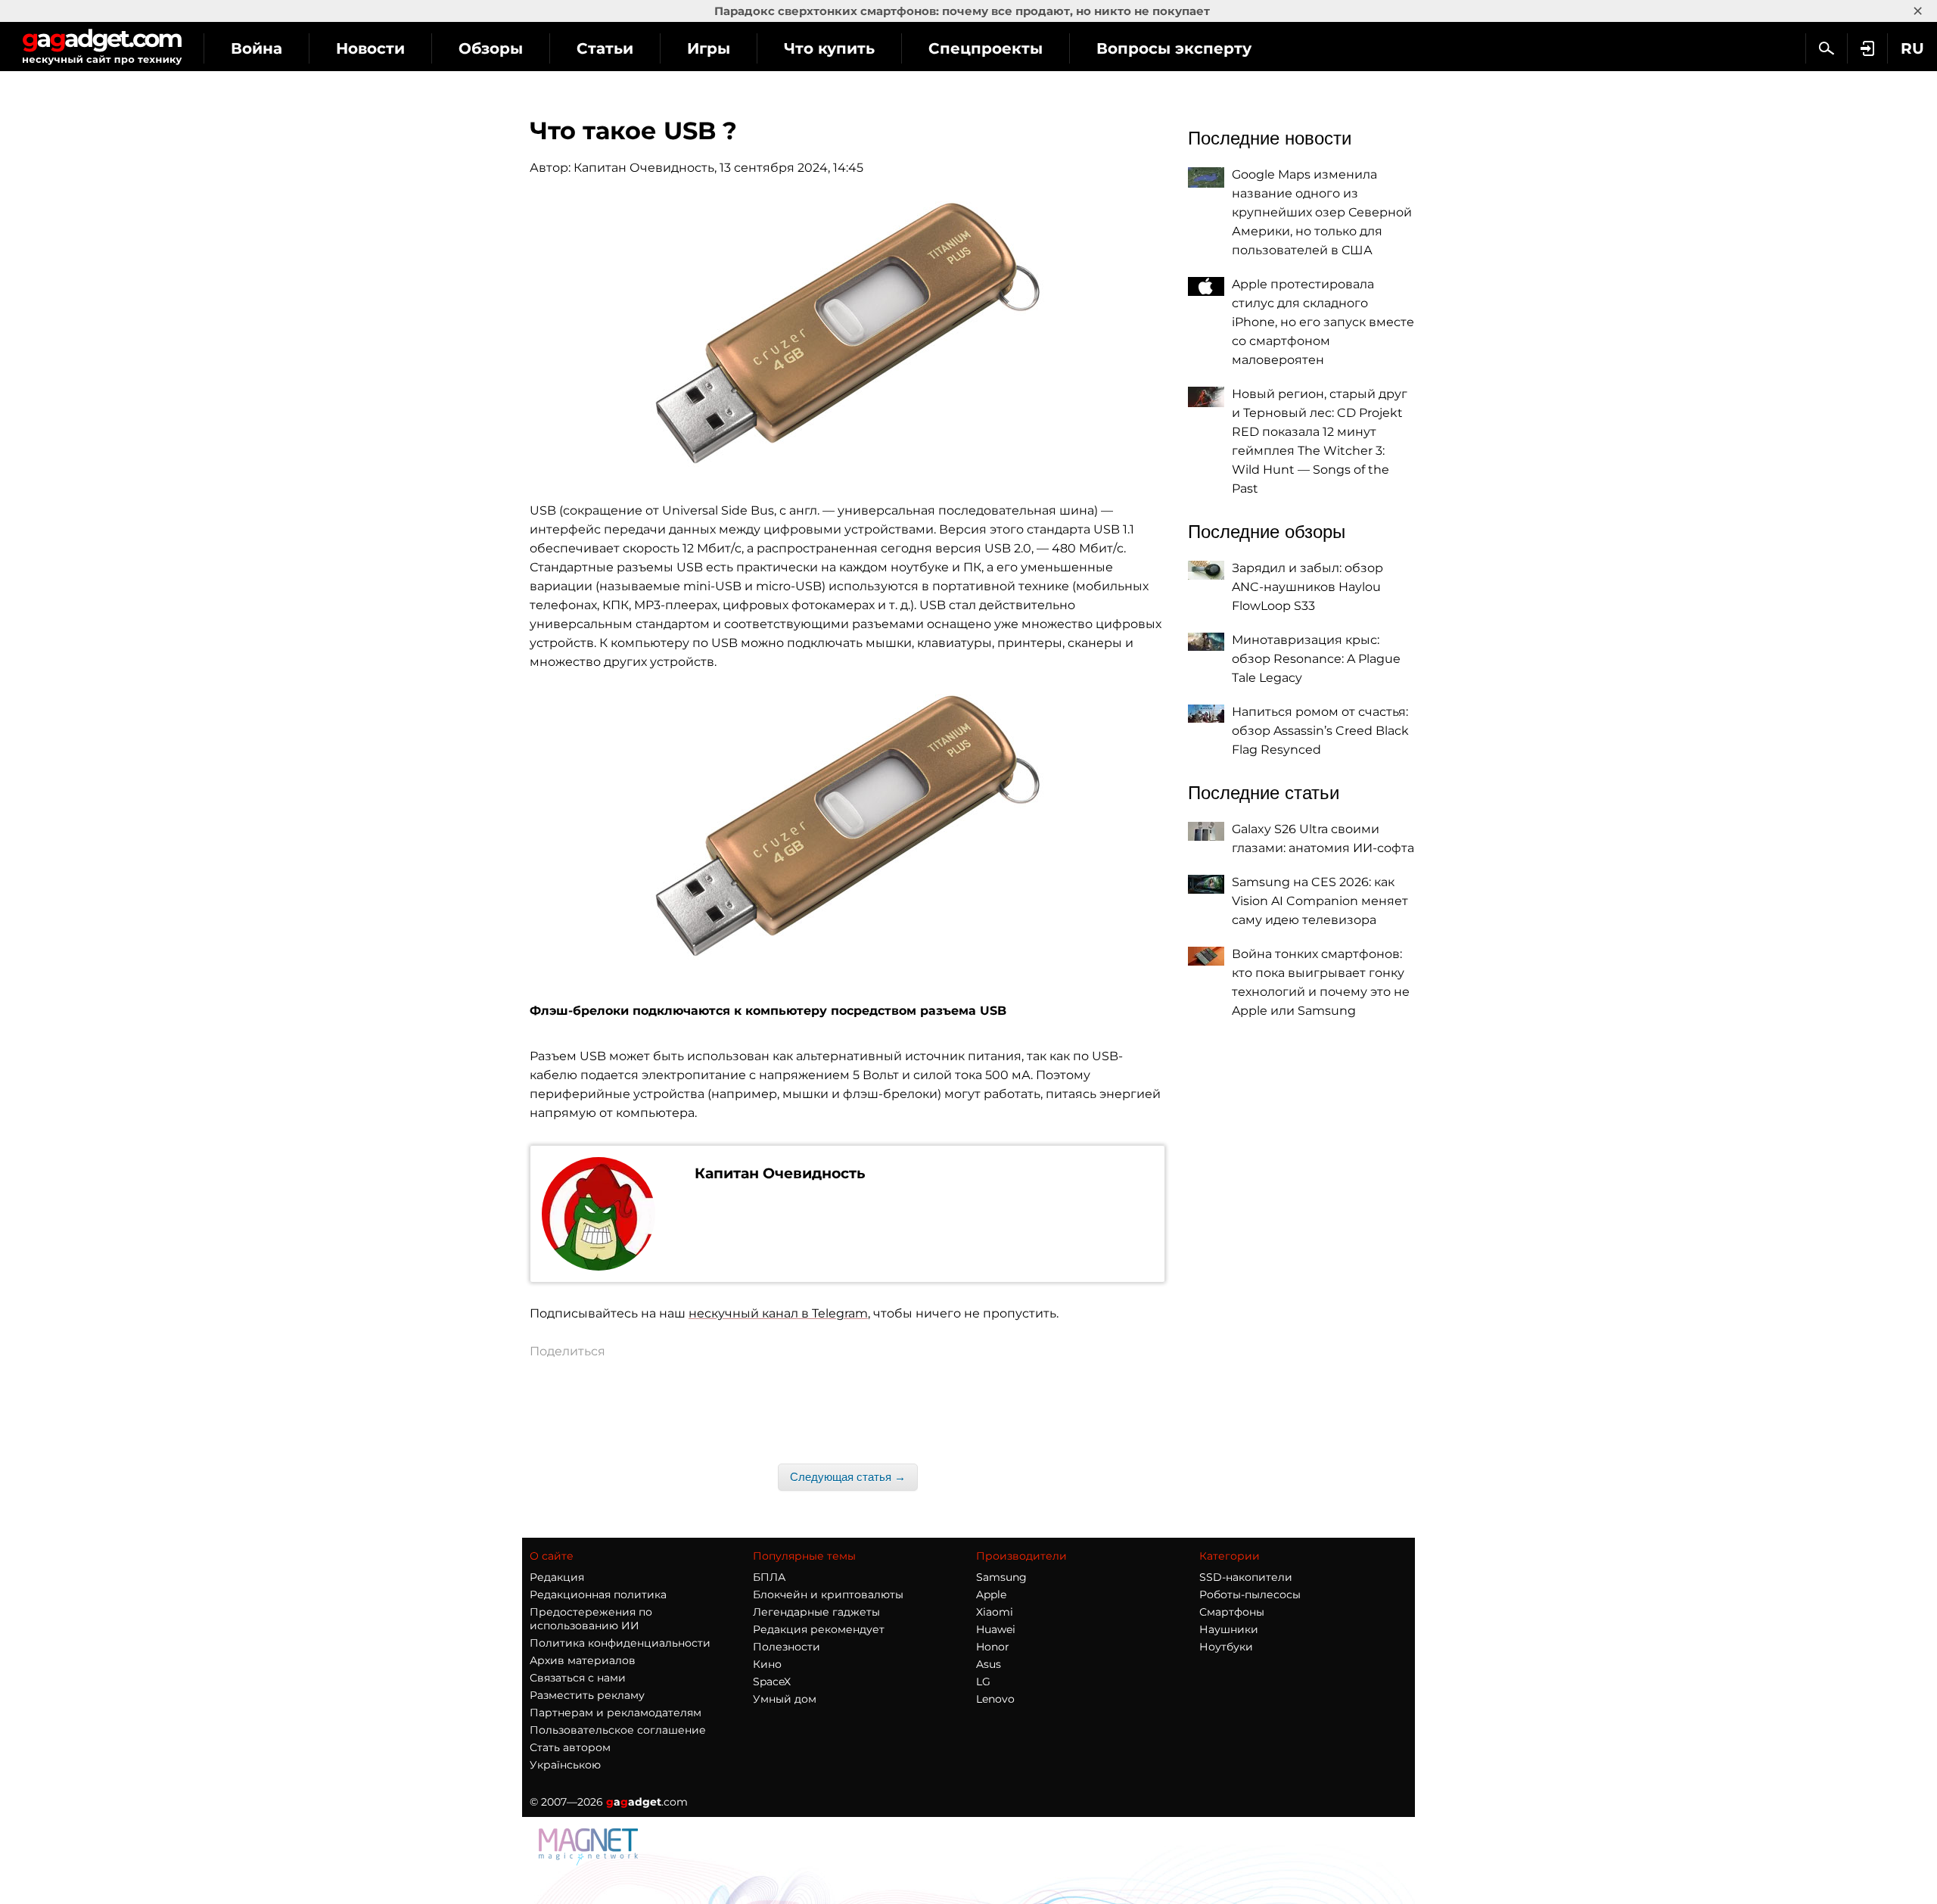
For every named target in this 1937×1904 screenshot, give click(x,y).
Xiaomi (995, 1612)
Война (257, 48)
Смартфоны (1232, 1612)
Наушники (1229, 1629)
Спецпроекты (986, 48)
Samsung (1001, 1577)
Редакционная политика (598, 1594)
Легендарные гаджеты (816, 1612)
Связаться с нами (578, 1678)
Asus (989, 1664)
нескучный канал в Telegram (778, 1313)
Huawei (996, 1629)
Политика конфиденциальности (620, 1643)
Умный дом (785, 1699)
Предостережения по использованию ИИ (591, 1619)
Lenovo (995, 1699)
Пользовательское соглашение (618, 1730)
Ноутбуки (1226, 1647)
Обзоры (491, 48)
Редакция (557, 1577)
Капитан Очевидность (644, 168)
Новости (370, 48)
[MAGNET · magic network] (590, 1846)
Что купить (829, 48)
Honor (993, 1647)
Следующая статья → (848, 1477)
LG (983, 1682)
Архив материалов (583, 1660)
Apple (991, 1594)
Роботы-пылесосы (1250, 1594)
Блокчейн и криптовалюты (828, 1594)
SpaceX (772, 1682)
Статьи (605, 48)
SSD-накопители (1246, 1577)
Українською (565, 1765)
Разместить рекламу (587, 1695)
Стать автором (570, 1747)
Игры (709, 48)
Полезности (787, 1647)
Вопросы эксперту (1174, 48)
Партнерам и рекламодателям (616, 1713)
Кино (767, 1664)
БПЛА (769, 1577)
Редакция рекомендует (819, 1629)
